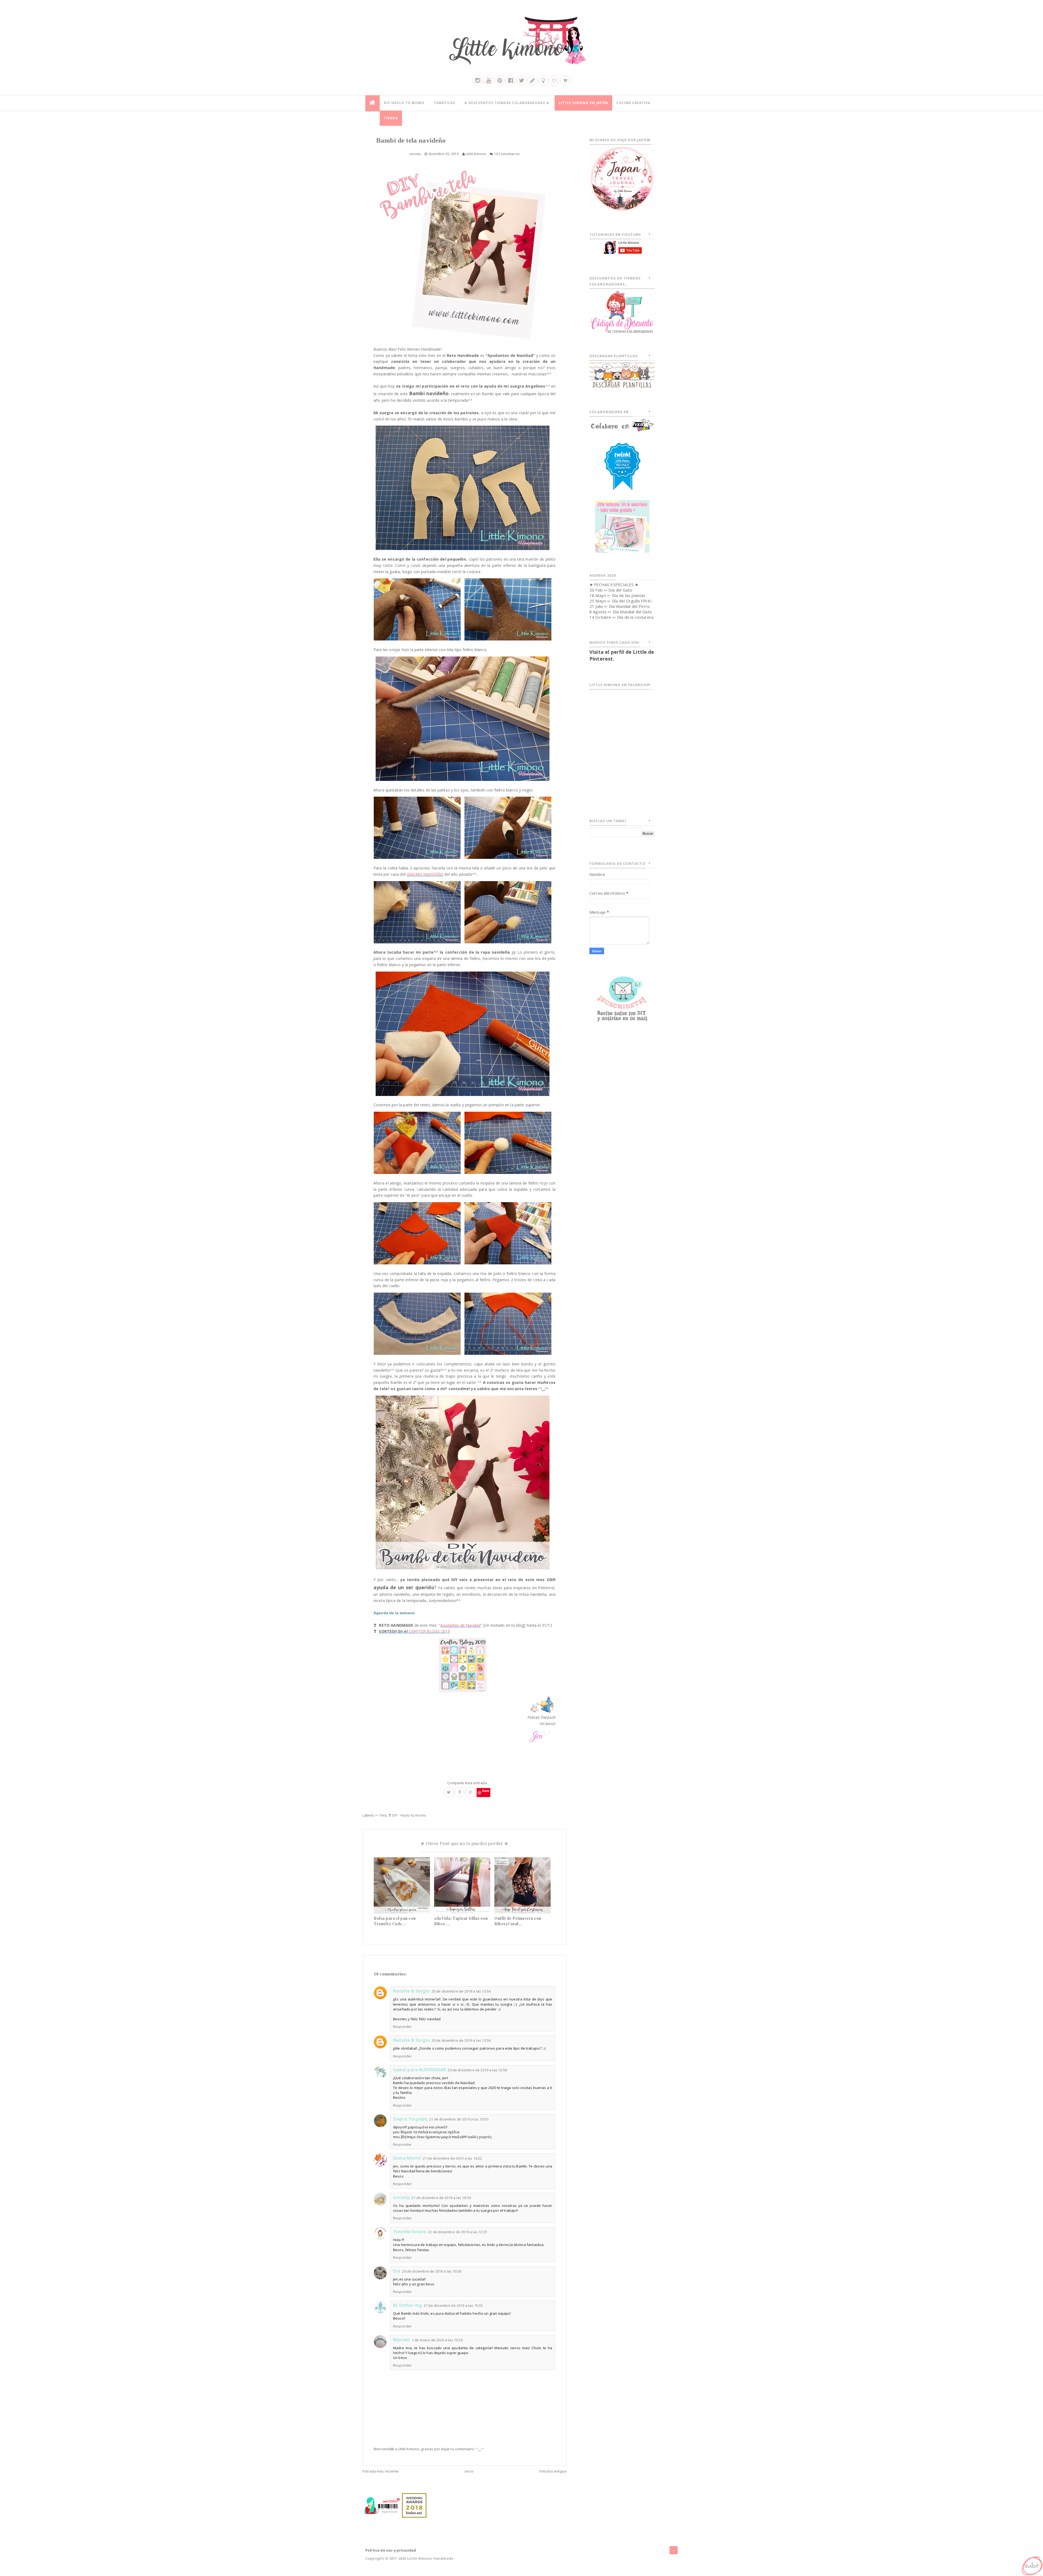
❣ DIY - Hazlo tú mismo (407, 1815)
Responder (402, 2027)
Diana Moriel (407, 2158)
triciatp (401, 2197)
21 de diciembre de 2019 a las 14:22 (453, 2158)
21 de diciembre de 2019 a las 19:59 (441, 2198)
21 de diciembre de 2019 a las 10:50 (459, 2119)
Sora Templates (663, 2558)
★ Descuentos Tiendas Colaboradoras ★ (507, 103)
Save (486, 1791)
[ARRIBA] (1032, 2565)
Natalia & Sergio (411, 1991)
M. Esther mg (408, 2305)
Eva (397, 2271)
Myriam (402, 2340)
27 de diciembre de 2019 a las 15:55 (453, 2305)
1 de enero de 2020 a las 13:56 (437, 2340)
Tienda (391, 118)
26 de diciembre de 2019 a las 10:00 (432, 2271)
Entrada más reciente (381, 2471)
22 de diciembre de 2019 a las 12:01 (458, 2232)
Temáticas (444, 103)
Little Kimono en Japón (583, 103)
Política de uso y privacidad (391, 2550)
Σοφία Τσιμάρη (410, 2119)
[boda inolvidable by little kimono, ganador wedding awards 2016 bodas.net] (414, 2505)
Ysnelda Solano (410, 2232)
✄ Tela (381, 1815)
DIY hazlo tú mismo (404, 103)
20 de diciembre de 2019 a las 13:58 (477, 2070)
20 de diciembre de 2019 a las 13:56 (461, 2040)
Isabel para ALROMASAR (420, 2070)
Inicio (469, 2471)
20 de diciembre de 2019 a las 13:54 (461, 1991)
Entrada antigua (553, 2471)
